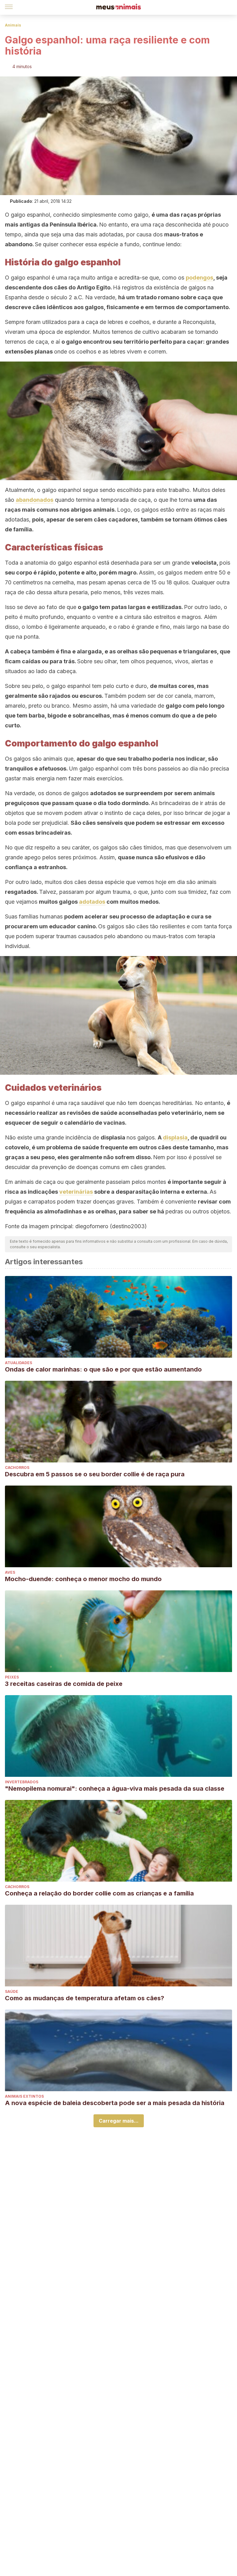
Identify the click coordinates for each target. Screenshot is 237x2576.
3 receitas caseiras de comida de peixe (64, 1684)
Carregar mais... (119, 2121)
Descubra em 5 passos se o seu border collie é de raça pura (95, 1474)
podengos (200, 278)
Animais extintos (24, 2096)
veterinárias (76, 1192)
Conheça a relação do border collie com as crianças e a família (99, 1893)
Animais (13, 25)
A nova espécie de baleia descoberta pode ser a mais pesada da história (115, 2103)
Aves (10, 1572)
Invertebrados (22, 1782)
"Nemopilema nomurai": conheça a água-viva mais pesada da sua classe (115, 1789)
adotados (92, 902)
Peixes (12, 1677)
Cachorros (17, 1468)
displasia (175, 1137)
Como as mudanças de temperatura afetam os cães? (85, 1998)
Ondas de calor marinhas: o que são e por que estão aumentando (103, 1369)
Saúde (12, 1991)
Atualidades (19, 1363)
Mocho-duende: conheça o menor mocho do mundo (83, 1579)
